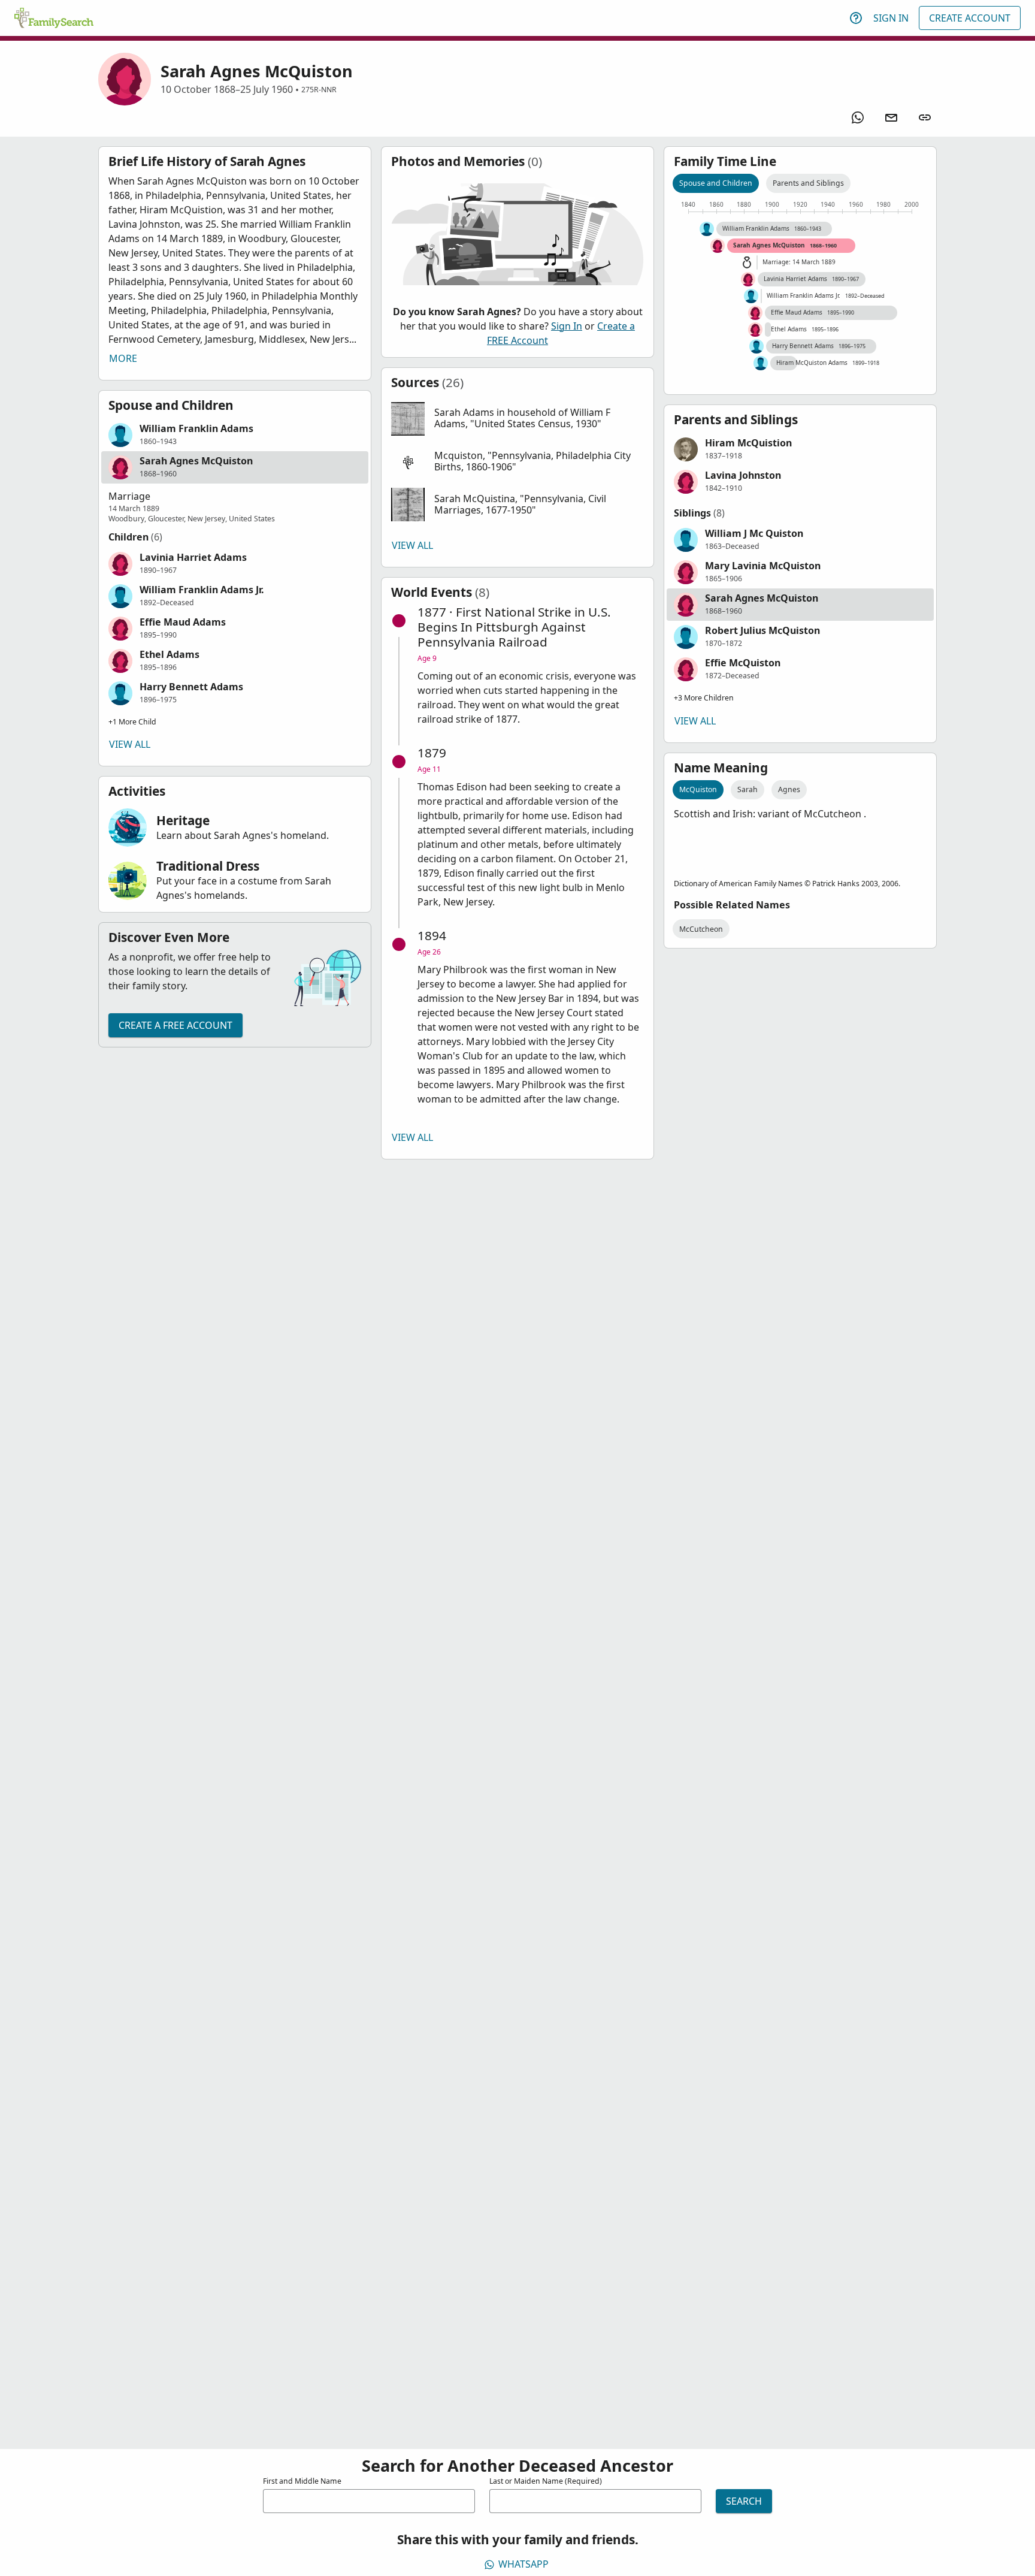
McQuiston (698, 789)
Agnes (789, 789)
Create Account (970, 18)
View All (130, 744)
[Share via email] (891, 117)
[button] (235, 435)
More (123, 358)
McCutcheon (701, 929)
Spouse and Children (716, 183)
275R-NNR (319, 90)
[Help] (856, 18)
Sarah (747, 789)
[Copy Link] (925, 117)
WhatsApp (523, 2564)
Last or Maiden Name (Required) (546, 2481)
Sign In (891, 18)
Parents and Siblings (808, 183)
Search (744, 2501)
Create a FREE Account (175, 1025)
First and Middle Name (302, 2481)
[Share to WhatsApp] (858, 117)
